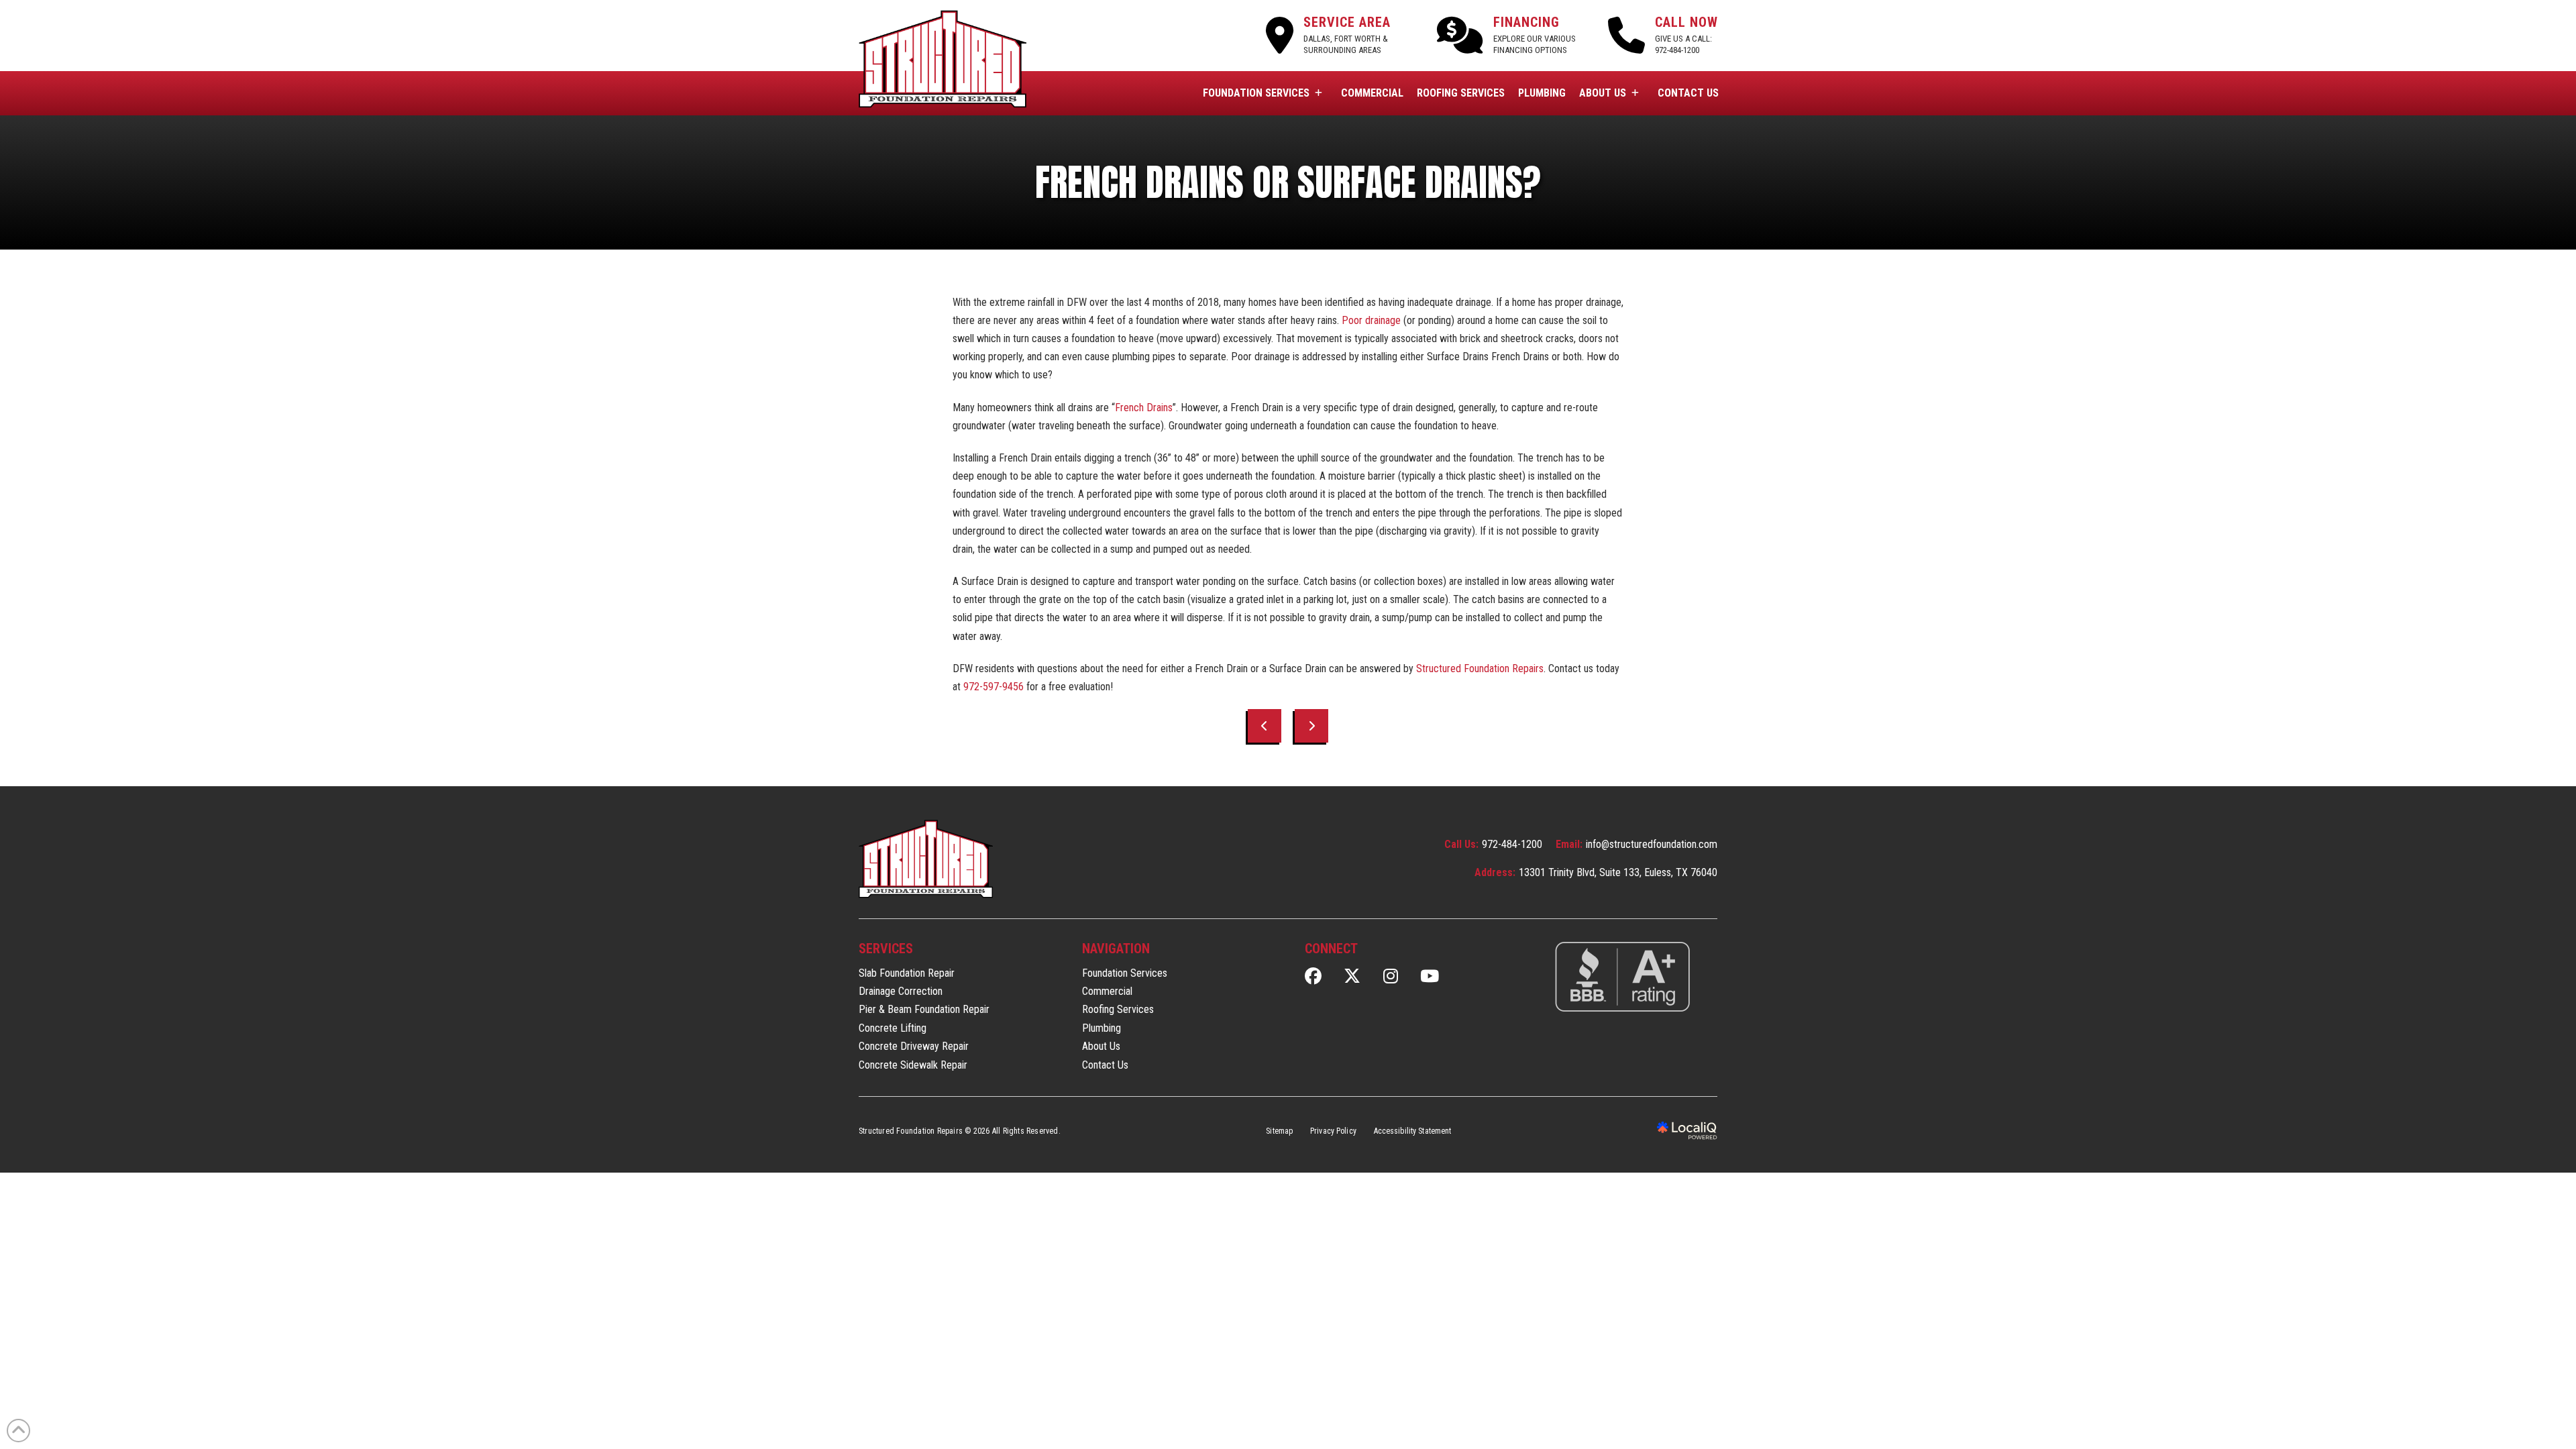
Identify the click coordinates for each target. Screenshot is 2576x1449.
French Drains (1144, 408)
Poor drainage (1371, 320)
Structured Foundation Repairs (1480, 668)
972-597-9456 (994, 687)
